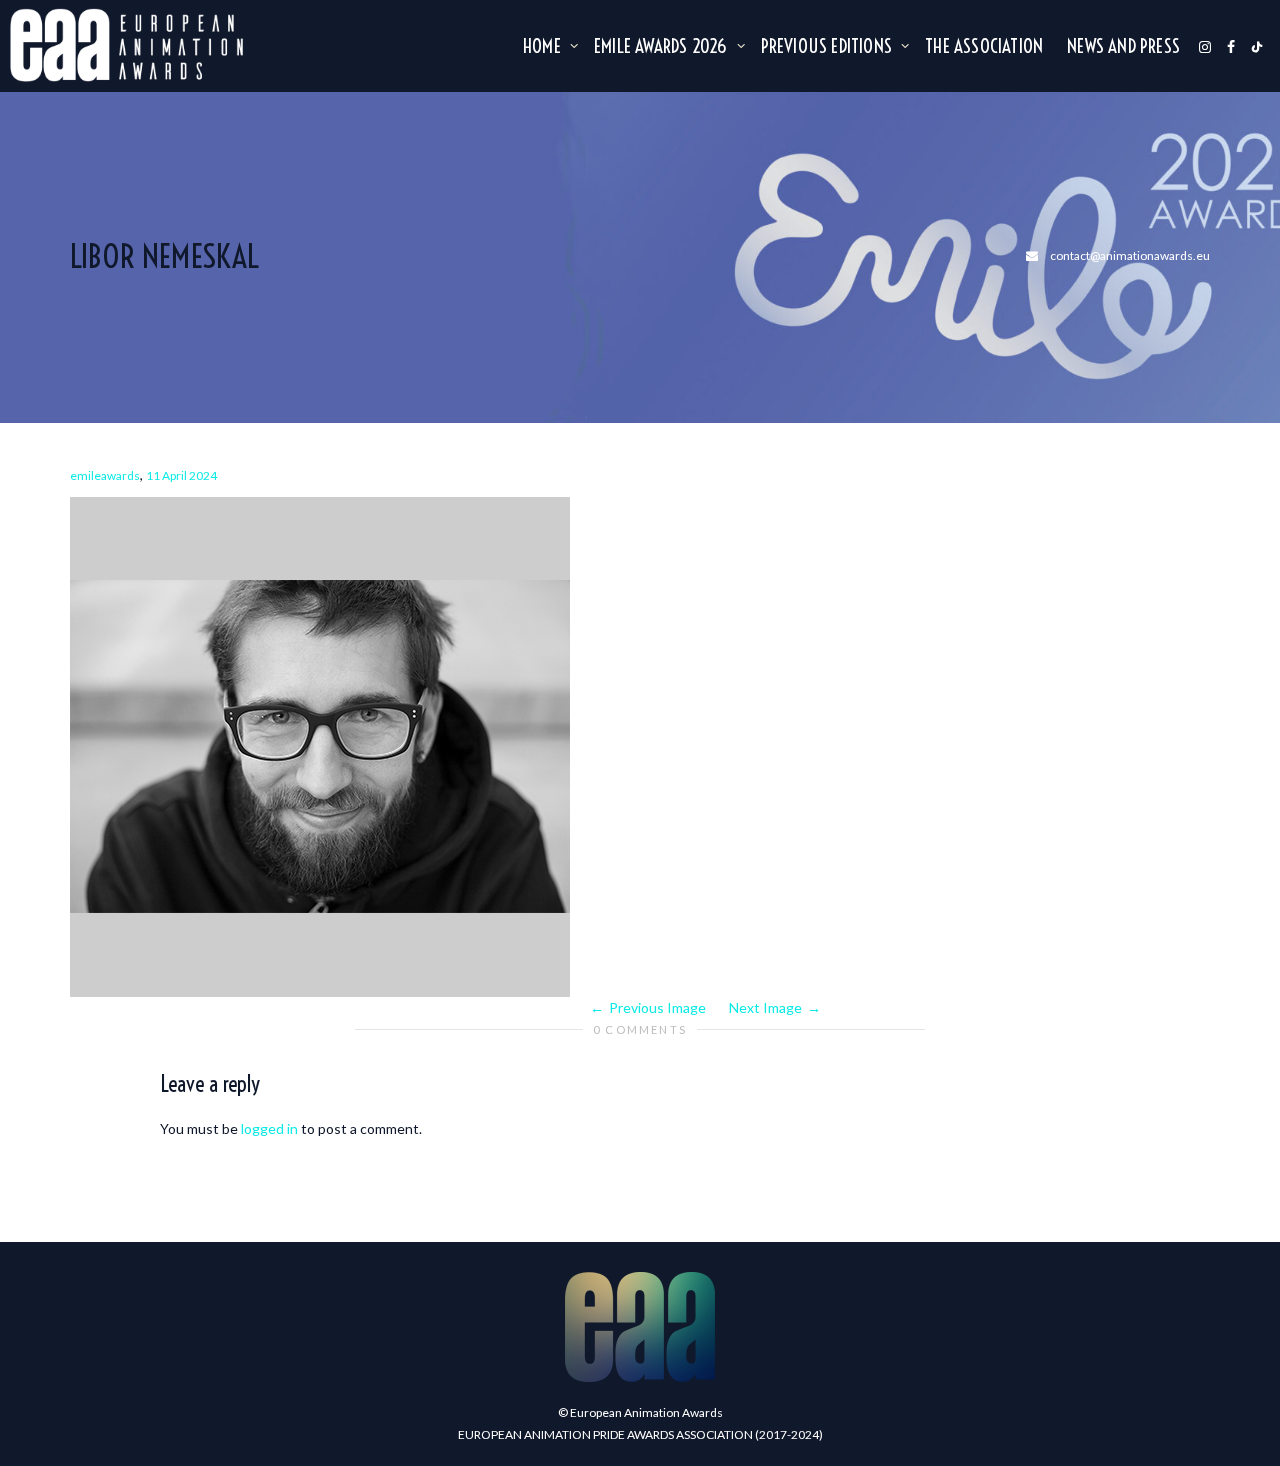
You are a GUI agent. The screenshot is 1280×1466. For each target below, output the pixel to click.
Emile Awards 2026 (663, 46)
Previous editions (829, 46)
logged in (269, 1128)
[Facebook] (1231, 46)
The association (984, 46)
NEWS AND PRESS (1123, 46)
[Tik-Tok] (1257, 46)
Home (544, 46)
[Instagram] (1205, 46)
